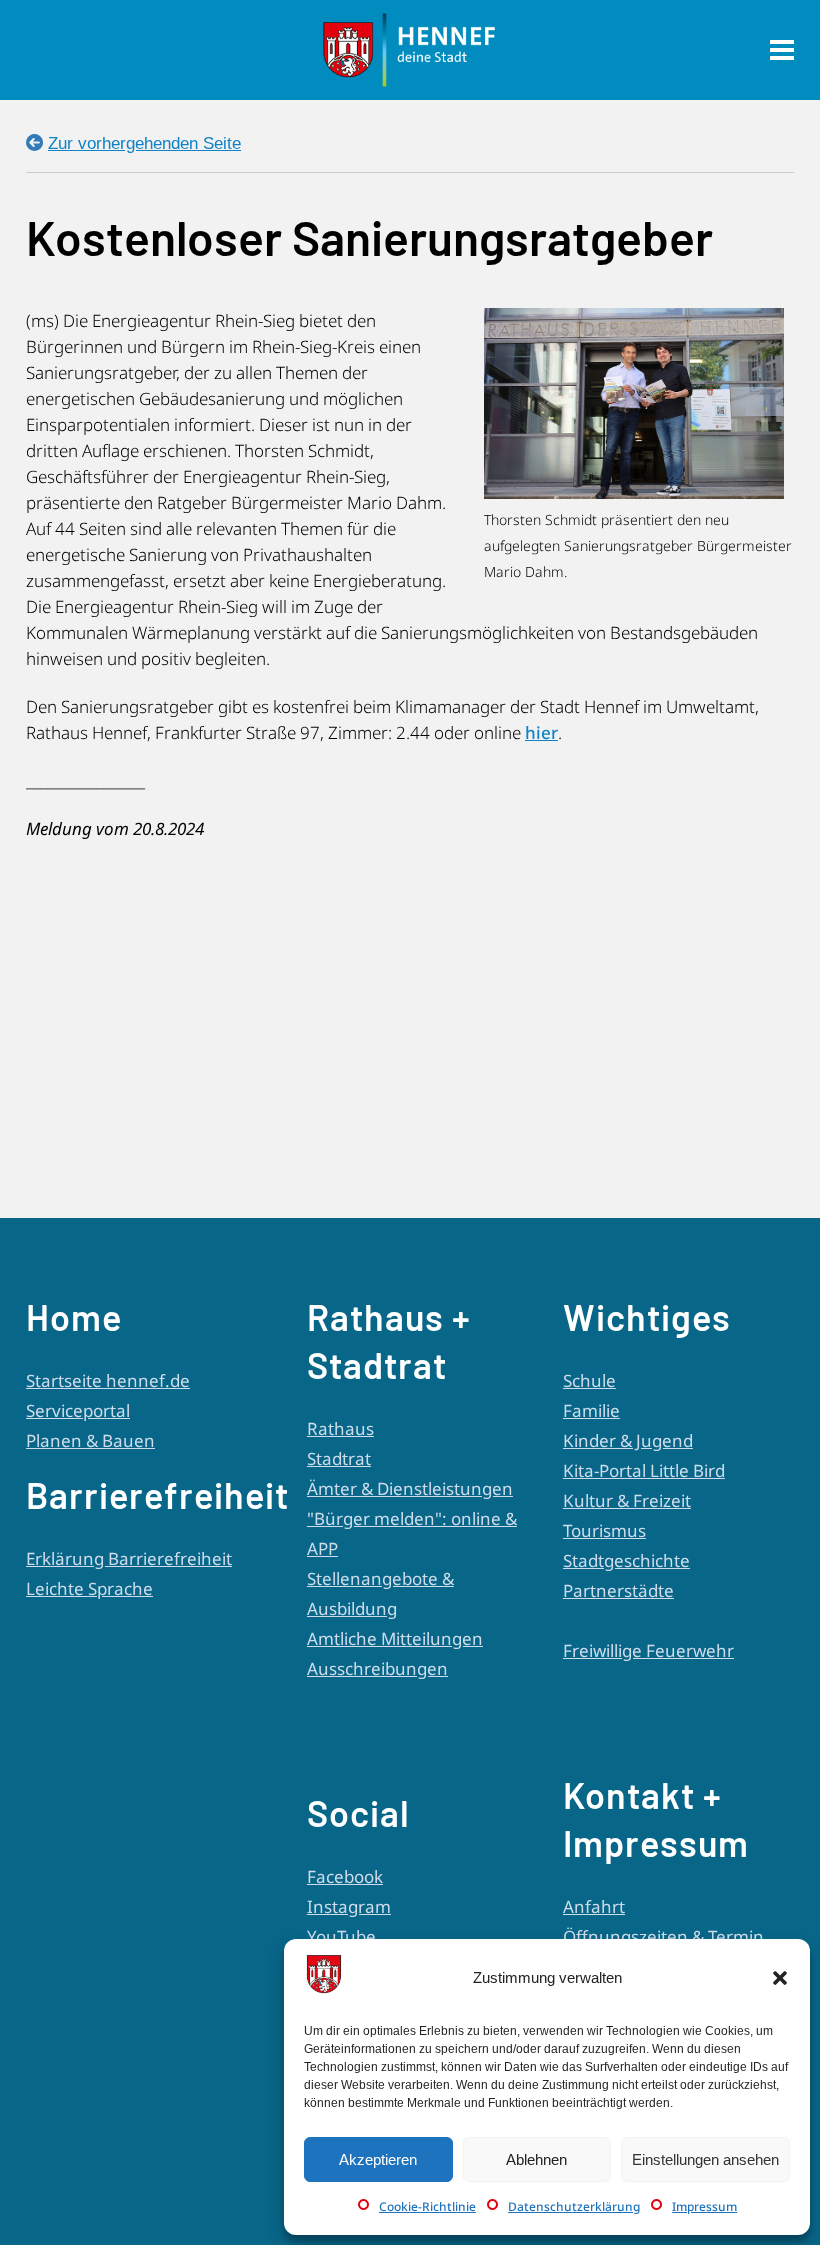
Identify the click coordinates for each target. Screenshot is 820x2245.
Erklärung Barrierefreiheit (129, 1558)
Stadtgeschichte (626, 1560)
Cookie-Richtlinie (427, 2206)
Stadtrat (339, 1458)
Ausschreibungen (377, 1668)
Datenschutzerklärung (574, 2206)
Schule (589, 1380)
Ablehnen (536, 2159)
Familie (591, 1410)
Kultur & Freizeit (627, 1500)
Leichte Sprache (89, 1588)
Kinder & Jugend (628, 1440)
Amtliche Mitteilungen (395, 1638)
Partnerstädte (618, 1590)
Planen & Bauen (90, 1440)
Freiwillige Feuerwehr (648, 1650)
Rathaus (340, 1428)
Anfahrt (594, 1906)
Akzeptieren (378, 2159)
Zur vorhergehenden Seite (144, 143)
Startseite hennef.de (108, 1380)
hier (541, 732)
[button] (780, 1978)
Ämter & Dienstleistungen (410, 1488)
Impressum (704, 2206)
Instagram (349, 1906)
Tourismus (604, 1530)
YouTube (341, 1936)
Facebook (345, 1876)
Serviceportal (78, 1410)
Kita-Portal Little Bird (644, 1470)
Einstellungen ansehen (705, 2159)
